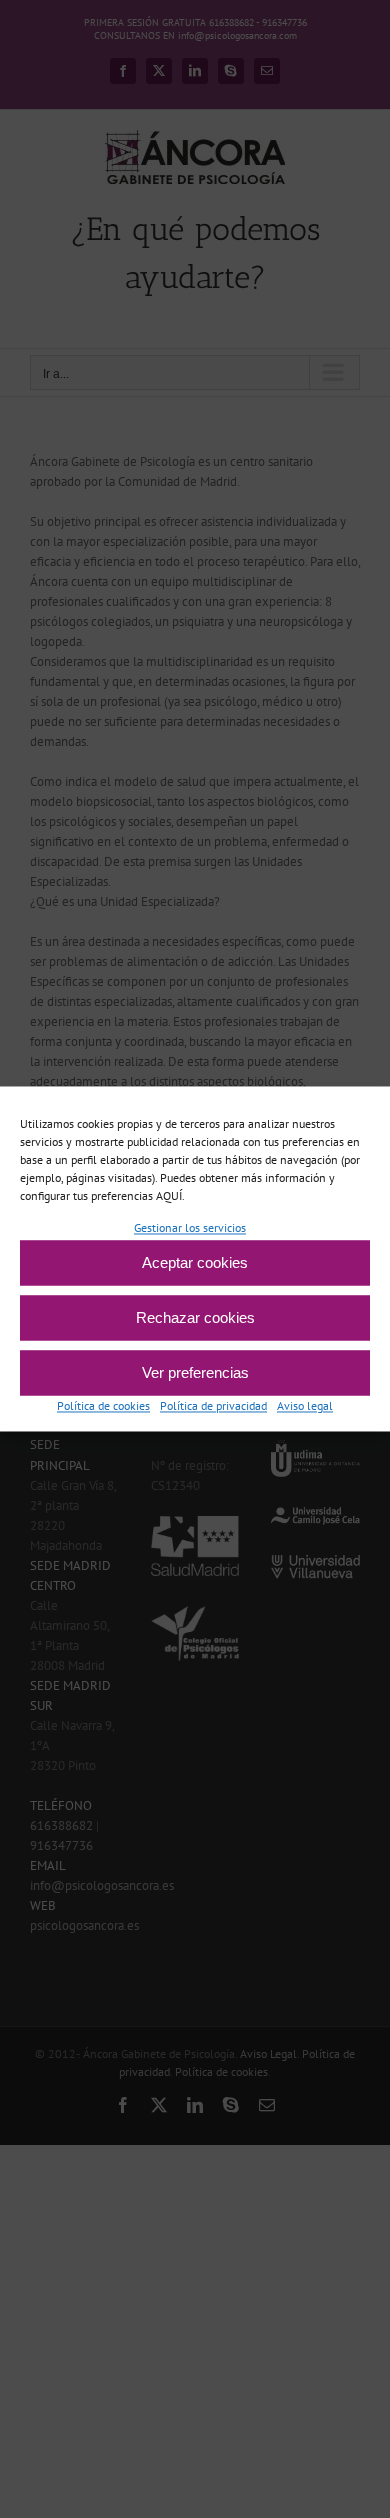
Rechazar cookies (195, 1317)
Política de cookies (103, 1406)
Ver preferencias (195, 1372)
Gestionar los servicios (190, 1227)
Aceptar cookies (195, 1262)
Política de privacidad (213, 1406)
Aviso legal (305, 1406)
